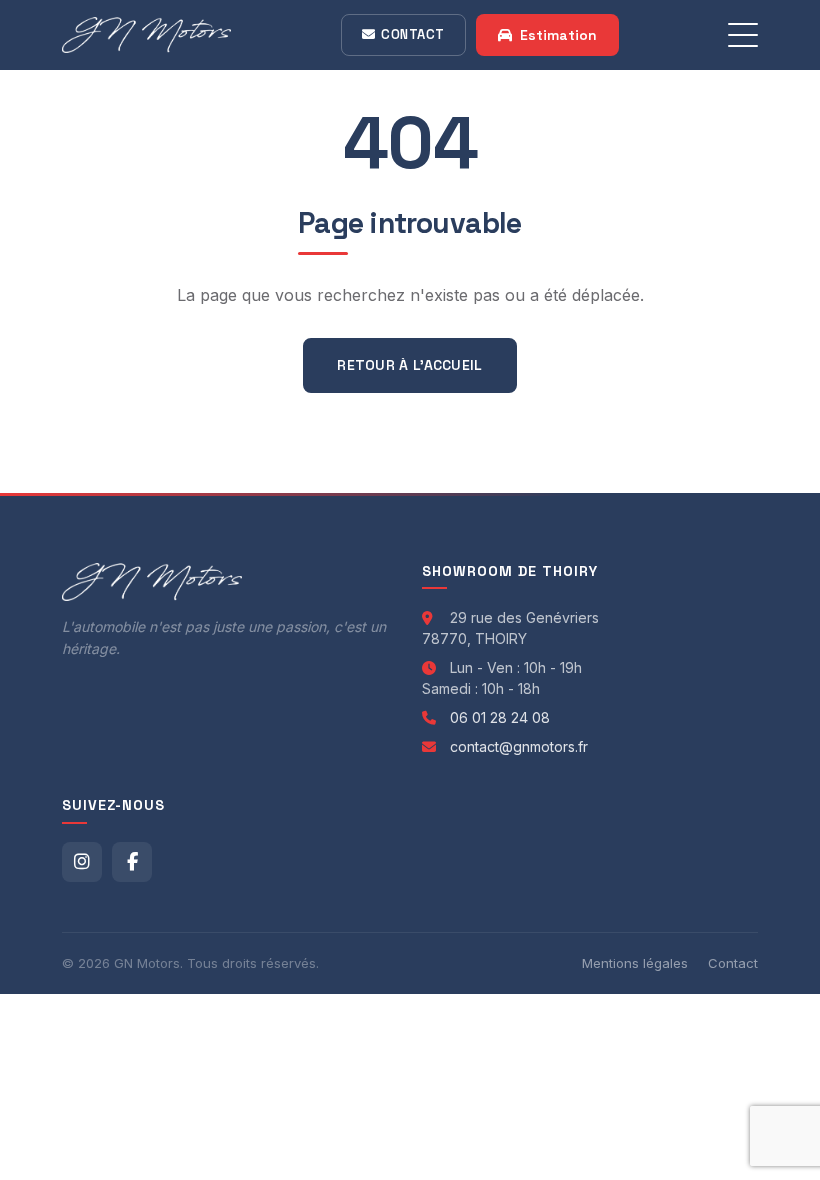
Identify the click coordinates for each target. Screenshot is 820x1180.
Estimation (558, 35)
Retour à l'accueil (409, 365)
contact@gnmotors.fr (519, 746)
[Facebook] (132, 862)
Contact (413, 34)
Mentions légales (635, 963)
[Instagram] (82, 862)
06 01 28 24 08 (500, 717)
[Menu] (743, 35)
